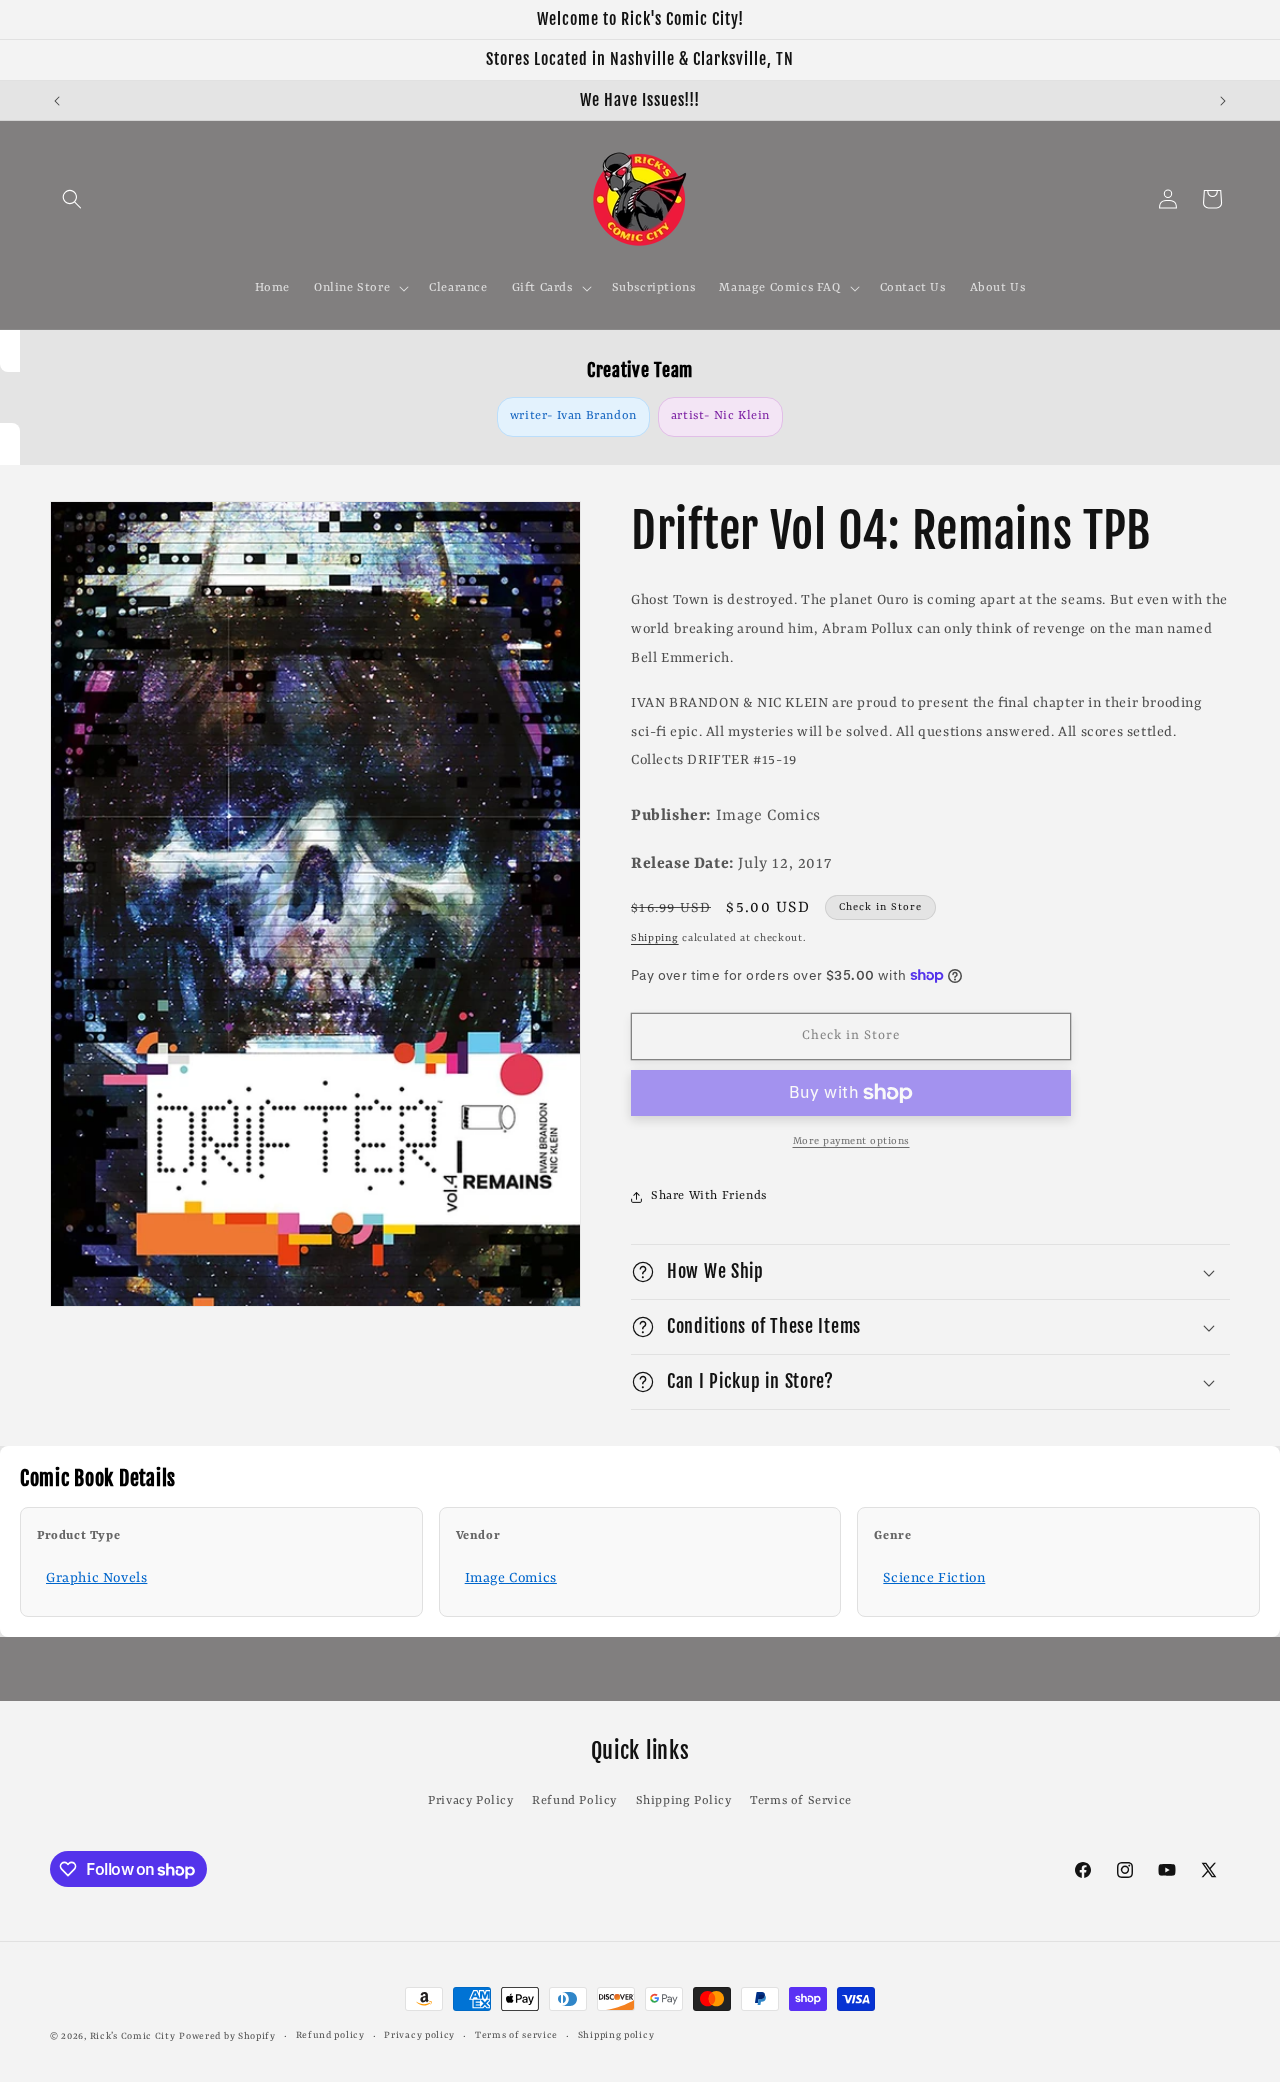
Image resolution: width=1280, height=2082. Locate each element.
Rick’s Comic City (133, 2036)
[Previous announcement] (57, 101)
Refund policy (330, 2035)
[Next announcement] (1223, 101)
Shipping (655, 938)
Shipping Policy (684, 1801)
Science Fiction (934, 1578)
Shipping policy (616, 2035)
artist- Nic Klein (720, 416)
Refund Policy (574, 1801)
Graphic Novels (96, 1578)
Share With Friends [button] (709, 1196)
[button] (72, 199)
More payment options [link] (851, 1141)
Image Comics (511, 1578)
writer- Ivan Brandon (573, 416)
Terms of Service (801, 1801)
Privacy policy (419, 2035)
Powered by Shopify (227, 2036)
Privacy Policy (470, 1801)
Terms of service (516, 2035)
